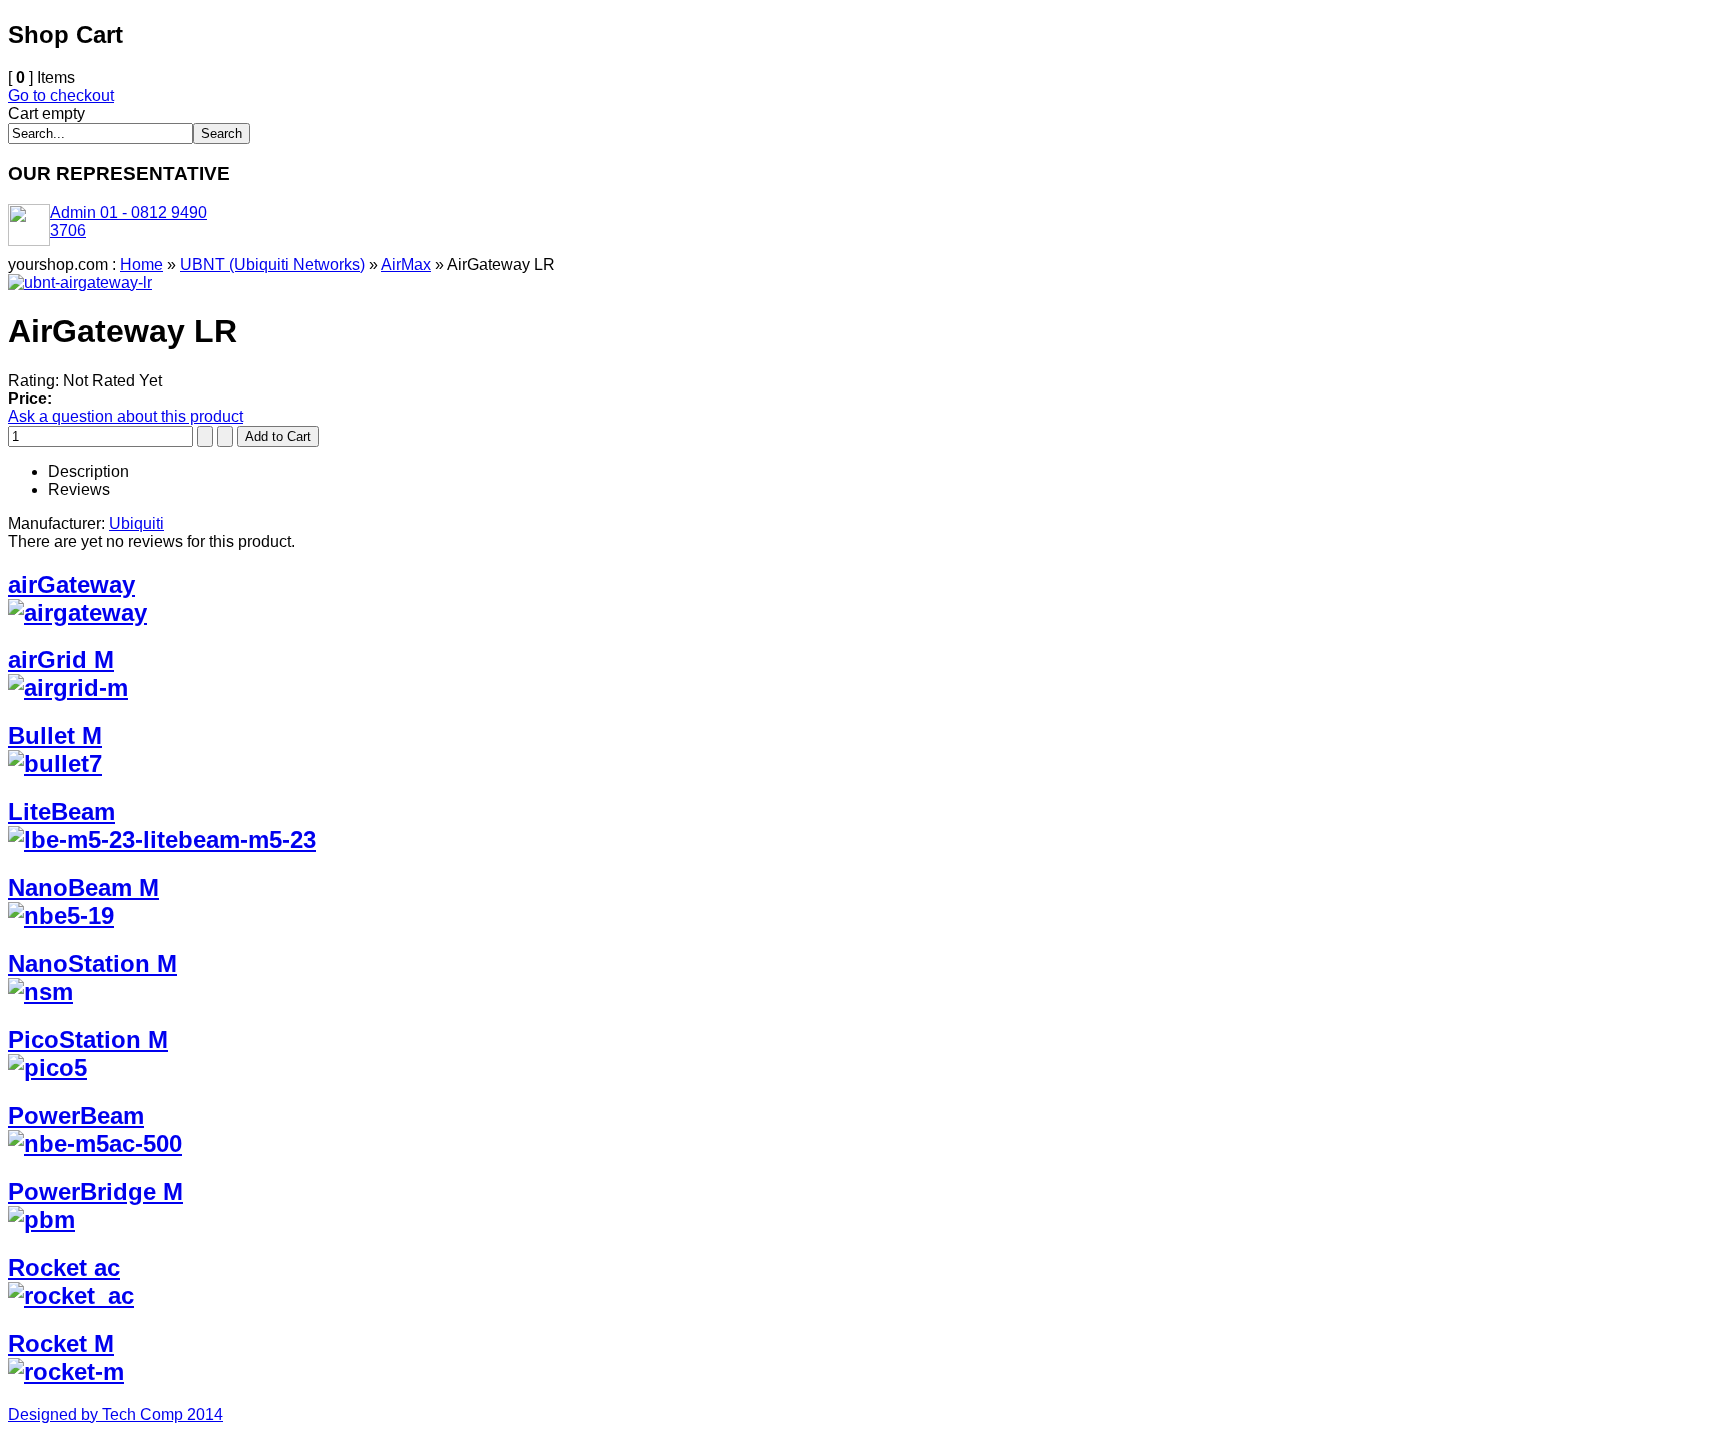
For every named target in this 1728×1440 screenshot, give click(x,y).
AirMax (406, 264)
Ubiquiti (136, 523)
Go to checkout (61, 95)
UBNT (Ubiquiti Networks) (272, 264)
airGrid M (61, 659)
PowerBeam (76, 1115)
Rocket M (61, 1343)
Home (141, 264)
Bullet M (55, 735)
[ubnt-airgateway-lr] (80, 282)
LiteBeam (61, 811)
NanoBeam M (83, 887)
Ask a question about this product (125, 416)
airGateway (71, 584)
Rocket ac (64, 1267)
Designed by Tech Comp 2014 (115, 1414)
